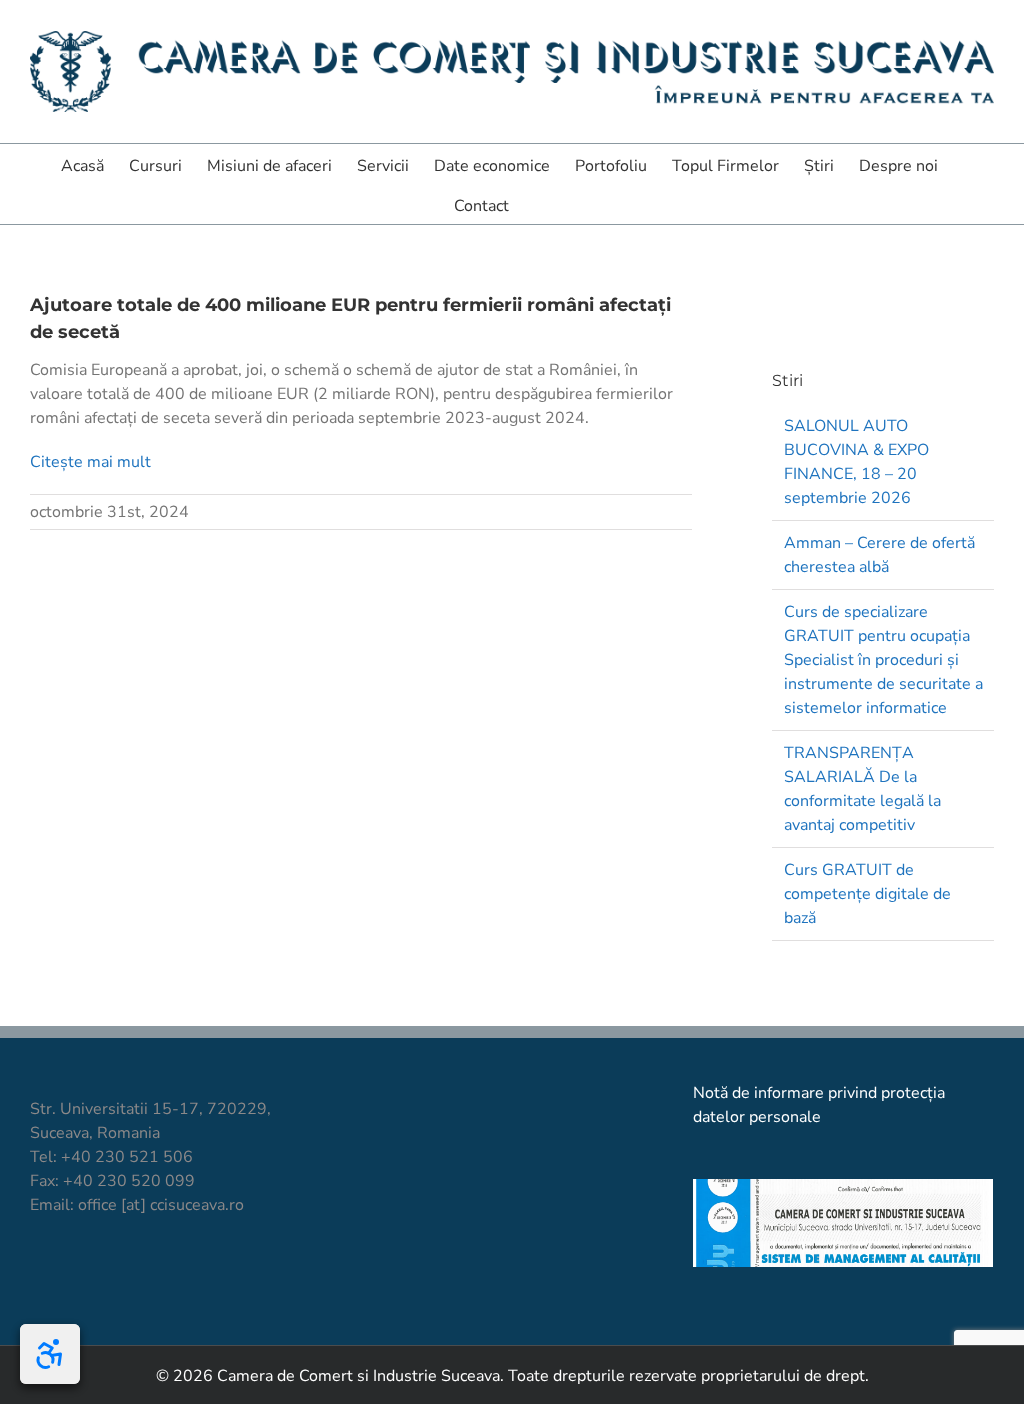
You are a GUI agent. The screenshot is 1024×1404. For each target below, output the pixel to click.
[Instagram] (107, 1279)
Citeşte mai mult (90, 462)
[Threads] (209, 1279)
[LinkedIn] (141, 1279)
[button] (540, 204)
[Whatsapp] (175, 1279)
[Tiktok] (73, 1279)
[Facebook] (39, 1279)
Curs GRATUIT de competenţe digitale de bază (867, 894)
